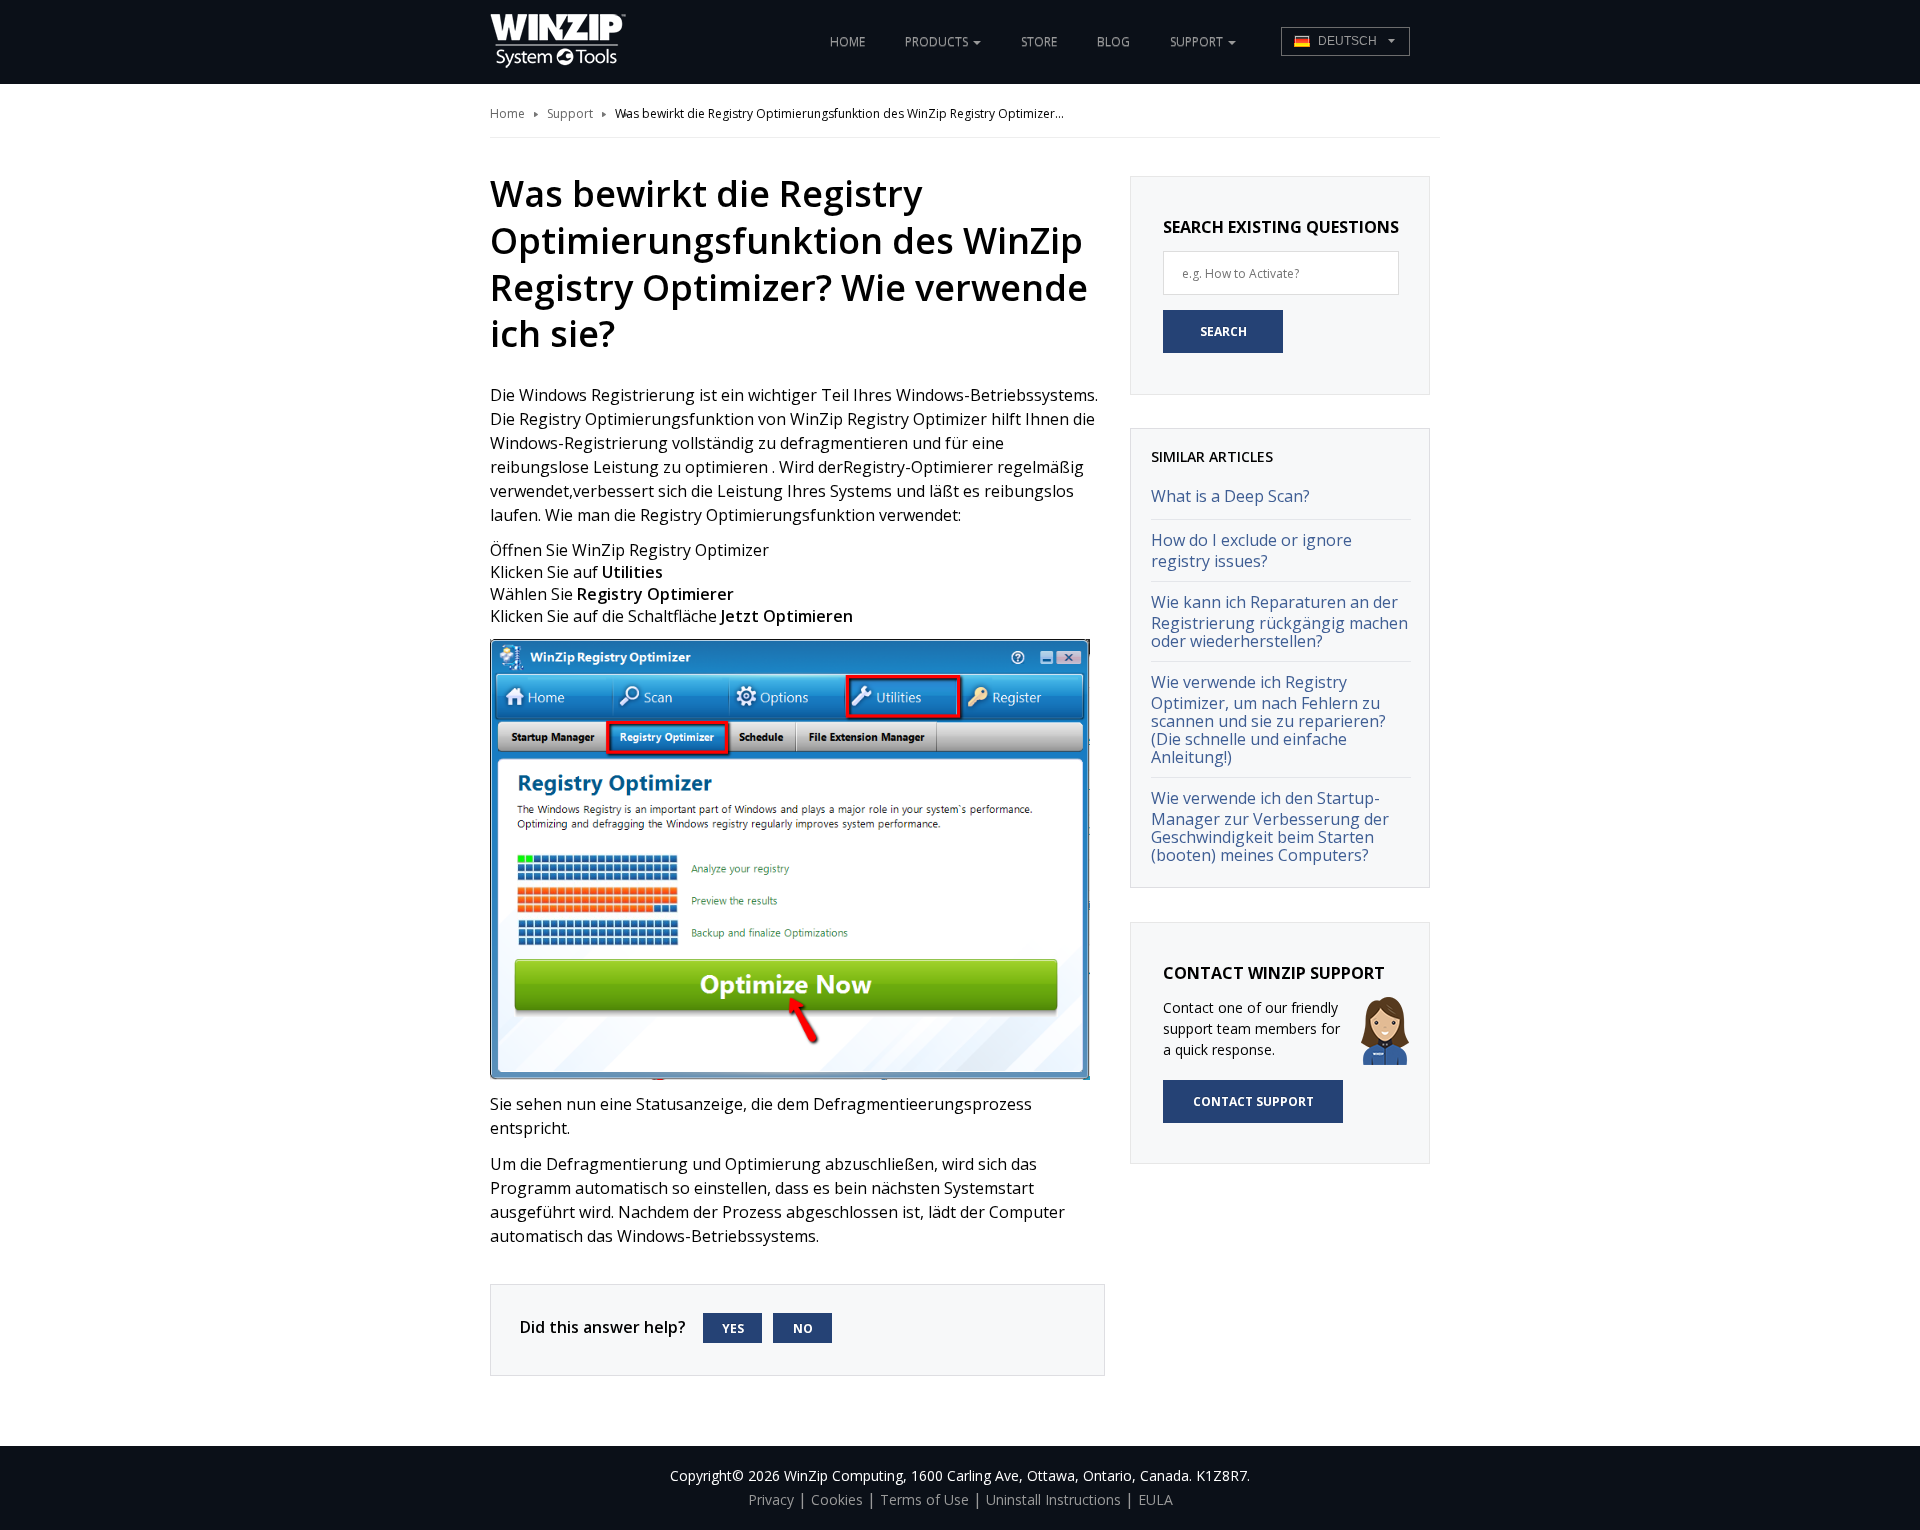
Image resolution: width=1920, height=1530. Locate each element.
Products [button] (938, 41)
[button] (1345, 41)
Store (1039, 41)
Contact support (1253, 1101)
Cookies (837, 1499)
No (803, 1328)
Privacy (771, 1499)
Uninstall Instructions (1053, 1499)
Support (570, 113)
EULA (1155, 1499)
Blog (1113, 41)
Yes (733, 1328)
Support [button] (1198, 41)
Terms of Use (924, 1499)
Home (847, 41)
